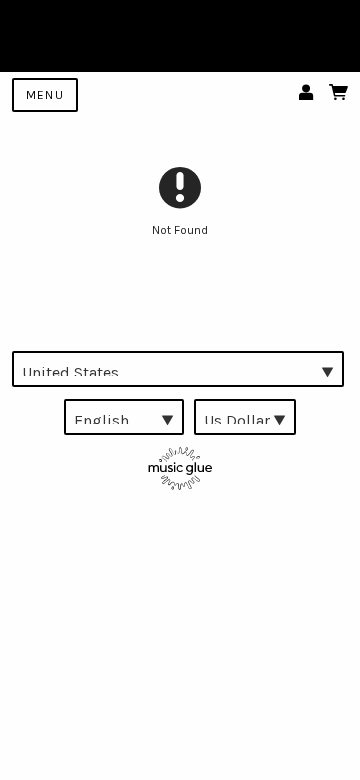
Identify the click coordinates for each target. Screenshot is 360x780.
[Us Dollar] (245, 417)
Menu (45, 95)
